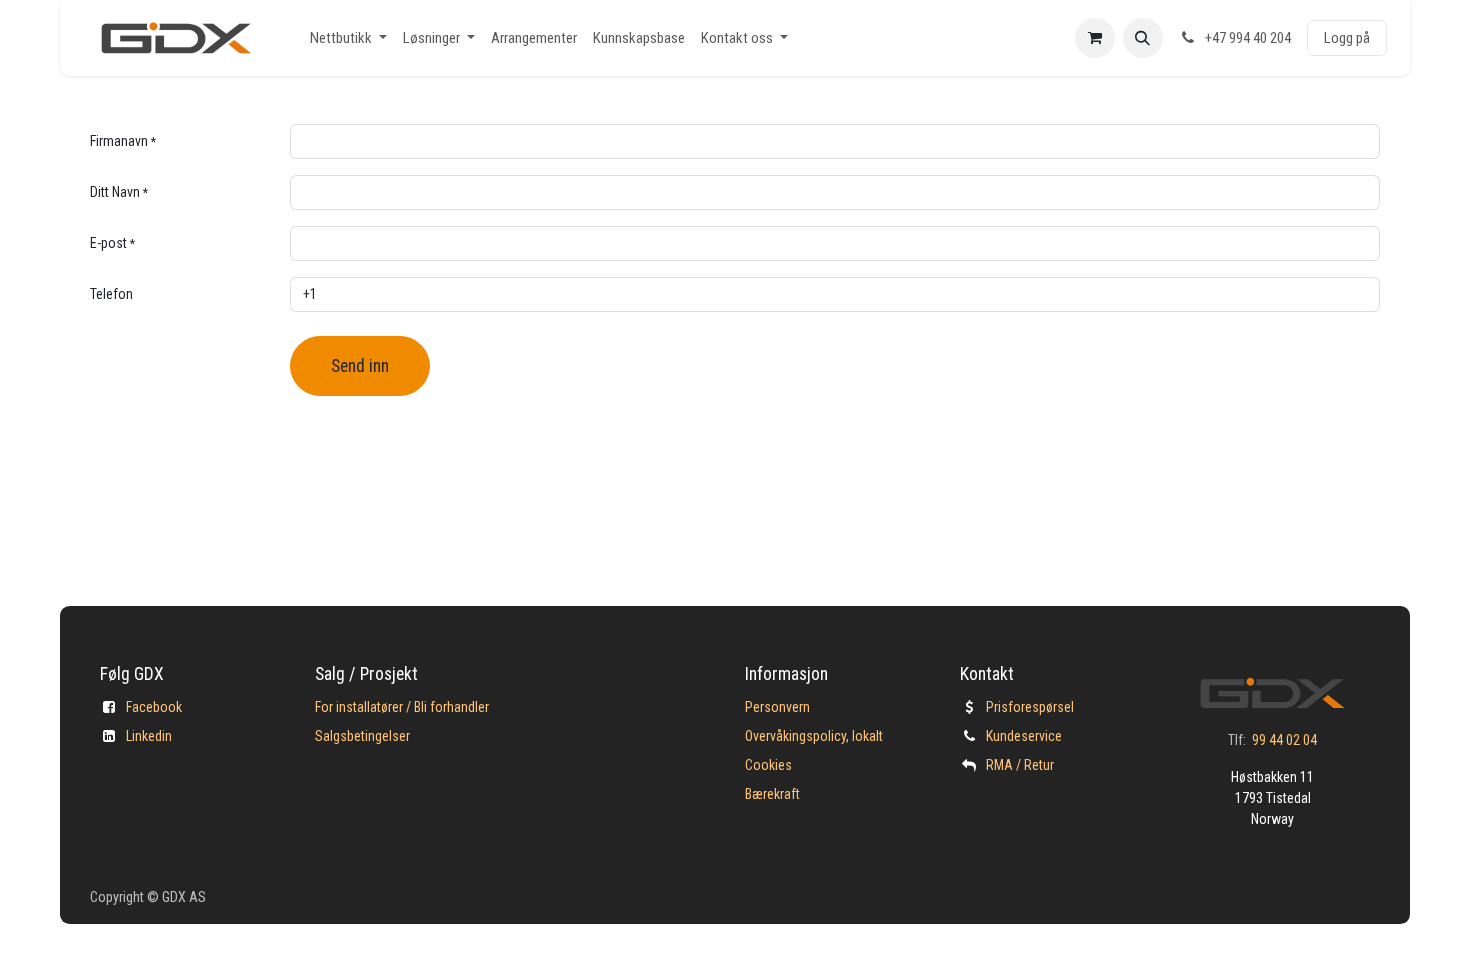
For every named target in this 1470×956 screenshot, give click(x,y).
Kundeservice (1024, 736)
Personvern (777, 707)
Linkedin (149, 736)
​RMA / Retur (1020, 765)
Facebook (154, 707)
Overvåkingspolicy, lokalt (814, 736)
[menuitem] (348, 38)
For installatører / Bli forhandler (402, 707)
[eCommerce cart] (1095, 38)
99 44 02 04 (1284, 740)
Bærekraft (772, 794)
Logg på (1347, 38)
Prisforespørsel (1030, 707)
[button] (1143, 38)
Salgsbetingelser (362, 736)
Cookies (768, 765)
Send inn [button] (360, 366)
